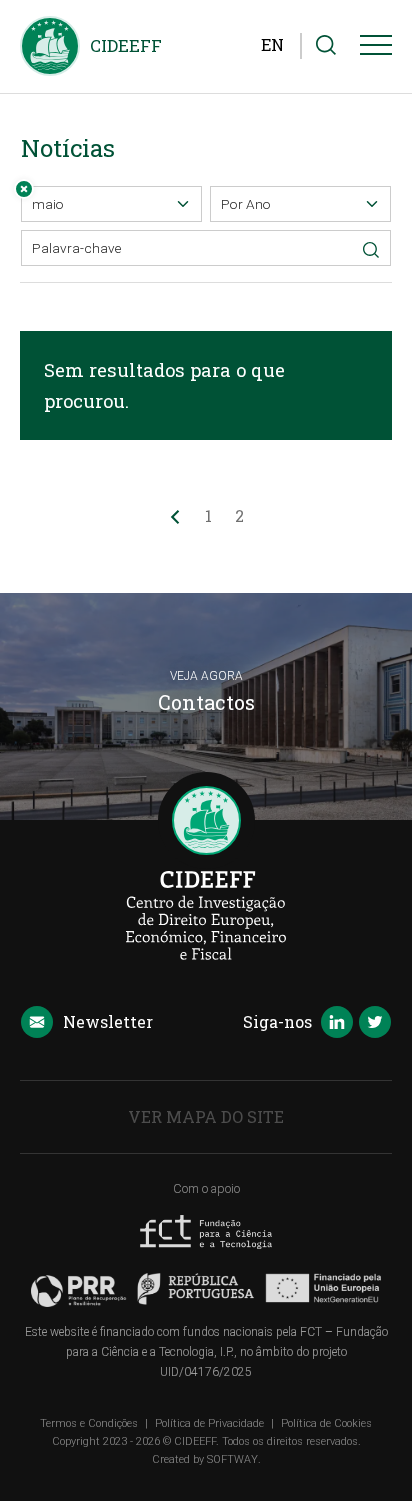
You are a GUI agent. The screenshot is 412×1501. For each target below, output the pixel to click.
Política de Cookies (326, 1423)
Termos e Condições (89, 1423)
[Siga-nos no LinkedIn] (337, 1024)
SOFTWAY (232, 1459)
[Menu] (376, 49)
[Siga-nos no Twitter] (375, 1024)
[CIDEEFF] (50, 46)
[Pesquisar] (326, 46)
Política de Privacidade (209, 1423)
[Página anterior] (175, 516)
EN (272, 44)
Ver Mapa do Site (206, 1116)
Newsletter (108, 1021)
